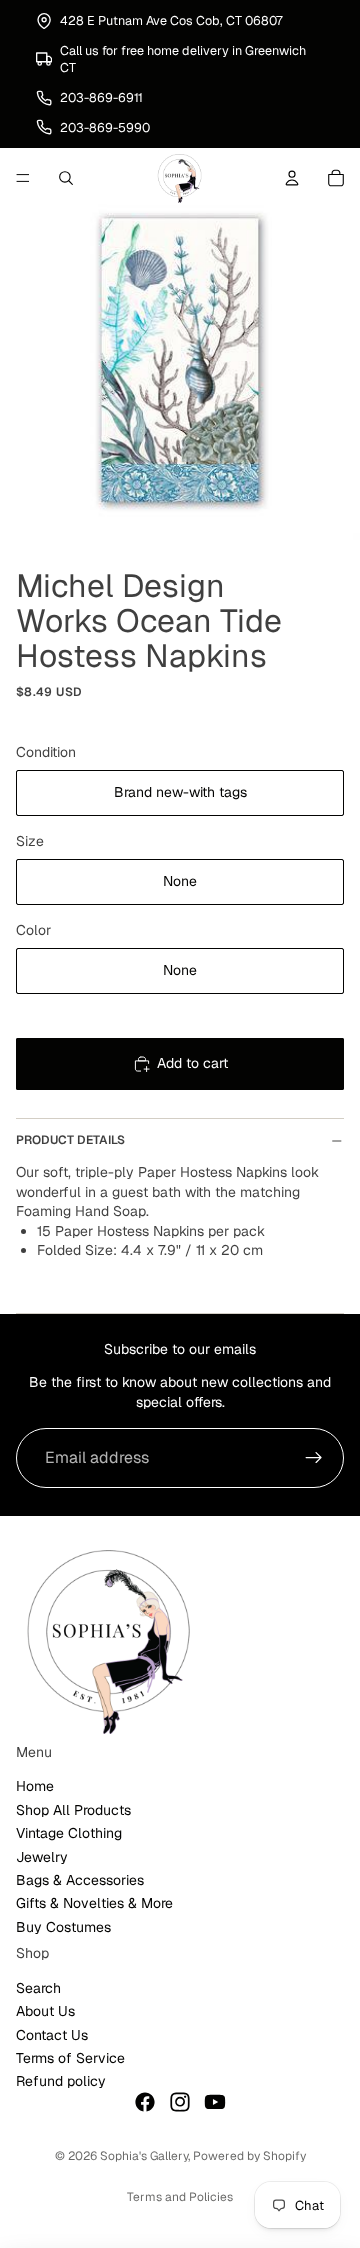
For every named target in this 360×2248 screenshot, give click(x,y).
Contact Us (52, 2035)
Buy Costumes (63, 1927)
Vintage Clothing (69, 1833)
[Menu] (23, 178)
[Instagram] (180, 2102)
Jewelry (42, 1857)
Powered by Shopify (249, 2156)
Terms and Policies (180, 2197)
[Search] (66, 178)
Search (38, 1988)
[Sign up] (314, 1458)
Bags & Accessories (80, 1880)
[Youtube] (215, 2102)
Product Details (70, 1140)
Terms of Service (70, 2058)
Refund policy (61, 2082)
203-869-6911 (101, 97)
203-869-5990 (105, 127)
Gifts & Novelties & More (94, 1904)
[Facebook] (145, 2102)
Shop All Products (73, 1810)
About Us (45, 2012)
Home (35, 1787)
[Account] (292, 178)
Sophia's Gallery (144, 2156)
